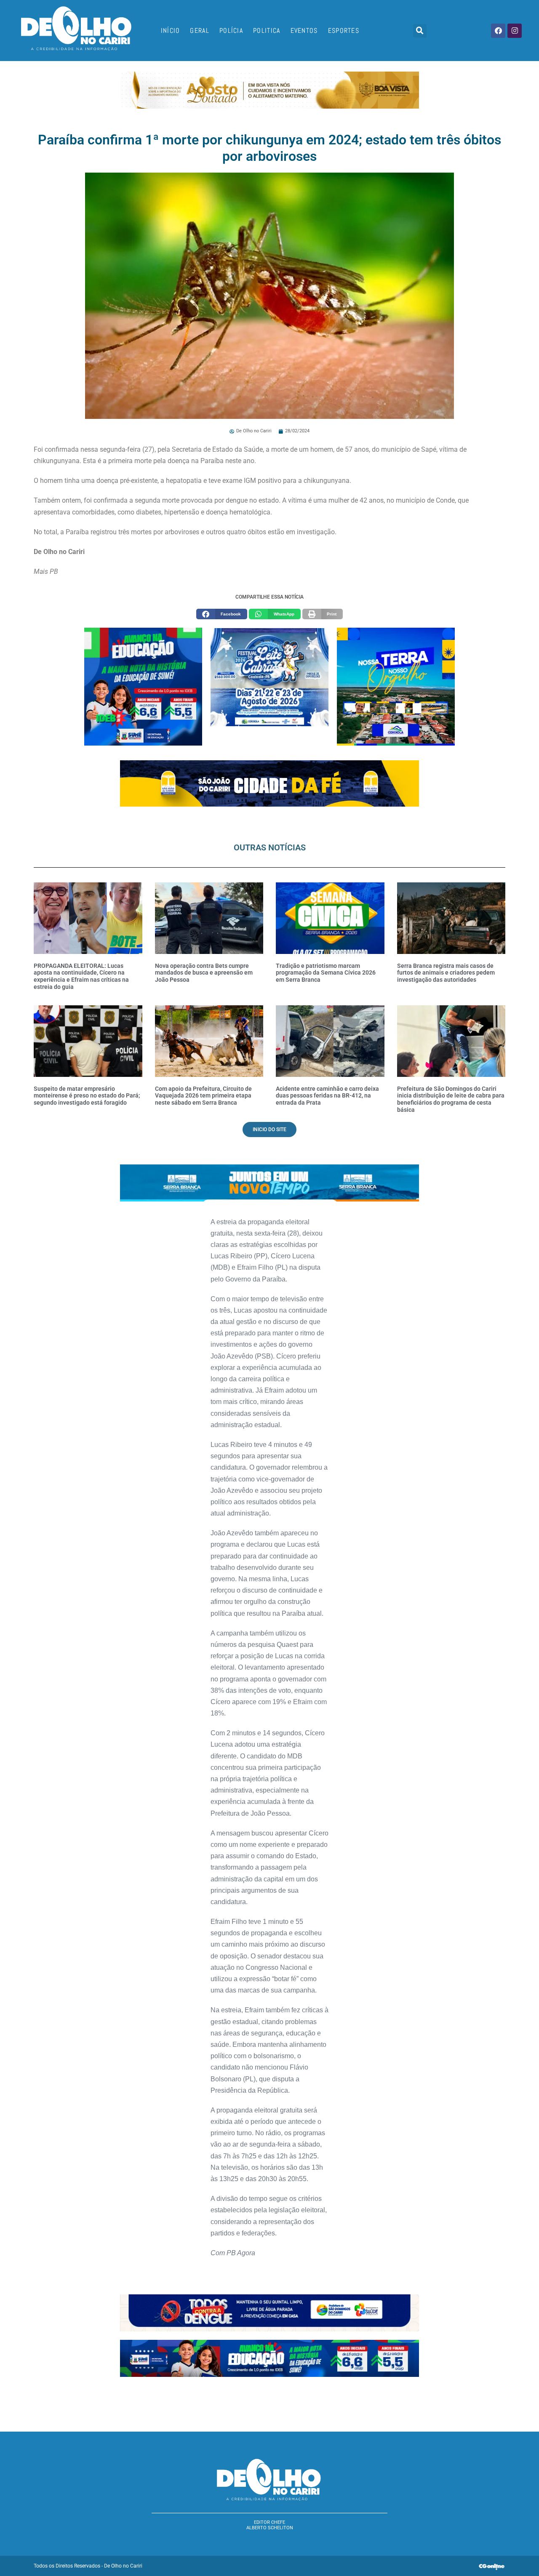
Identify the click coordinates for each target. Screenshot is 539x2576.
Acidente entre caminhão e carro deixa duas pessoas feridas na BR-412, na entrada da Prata (327, 1096)
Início (171, 31)
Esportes (344, 31)
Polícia (231, 31)
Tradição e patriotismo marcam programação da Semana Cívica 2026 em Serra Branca (326, 973)
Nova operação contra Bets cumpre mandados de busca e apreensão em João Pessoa (204, 973)
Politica (267, 31)
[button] (420, 31)
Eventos (304, 31)
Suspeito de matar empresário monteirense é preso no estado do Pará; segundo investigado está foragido (87, 1096)
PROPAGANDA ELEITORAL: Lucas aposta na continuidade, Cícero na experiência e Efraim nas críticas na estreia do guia (81, 976)
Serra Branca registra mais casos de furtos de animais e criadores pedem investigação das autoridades (446, 973)
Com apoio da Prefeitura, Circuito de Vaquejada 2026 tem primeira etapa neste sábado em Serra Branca (203, 1096)
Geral (200, 31)
